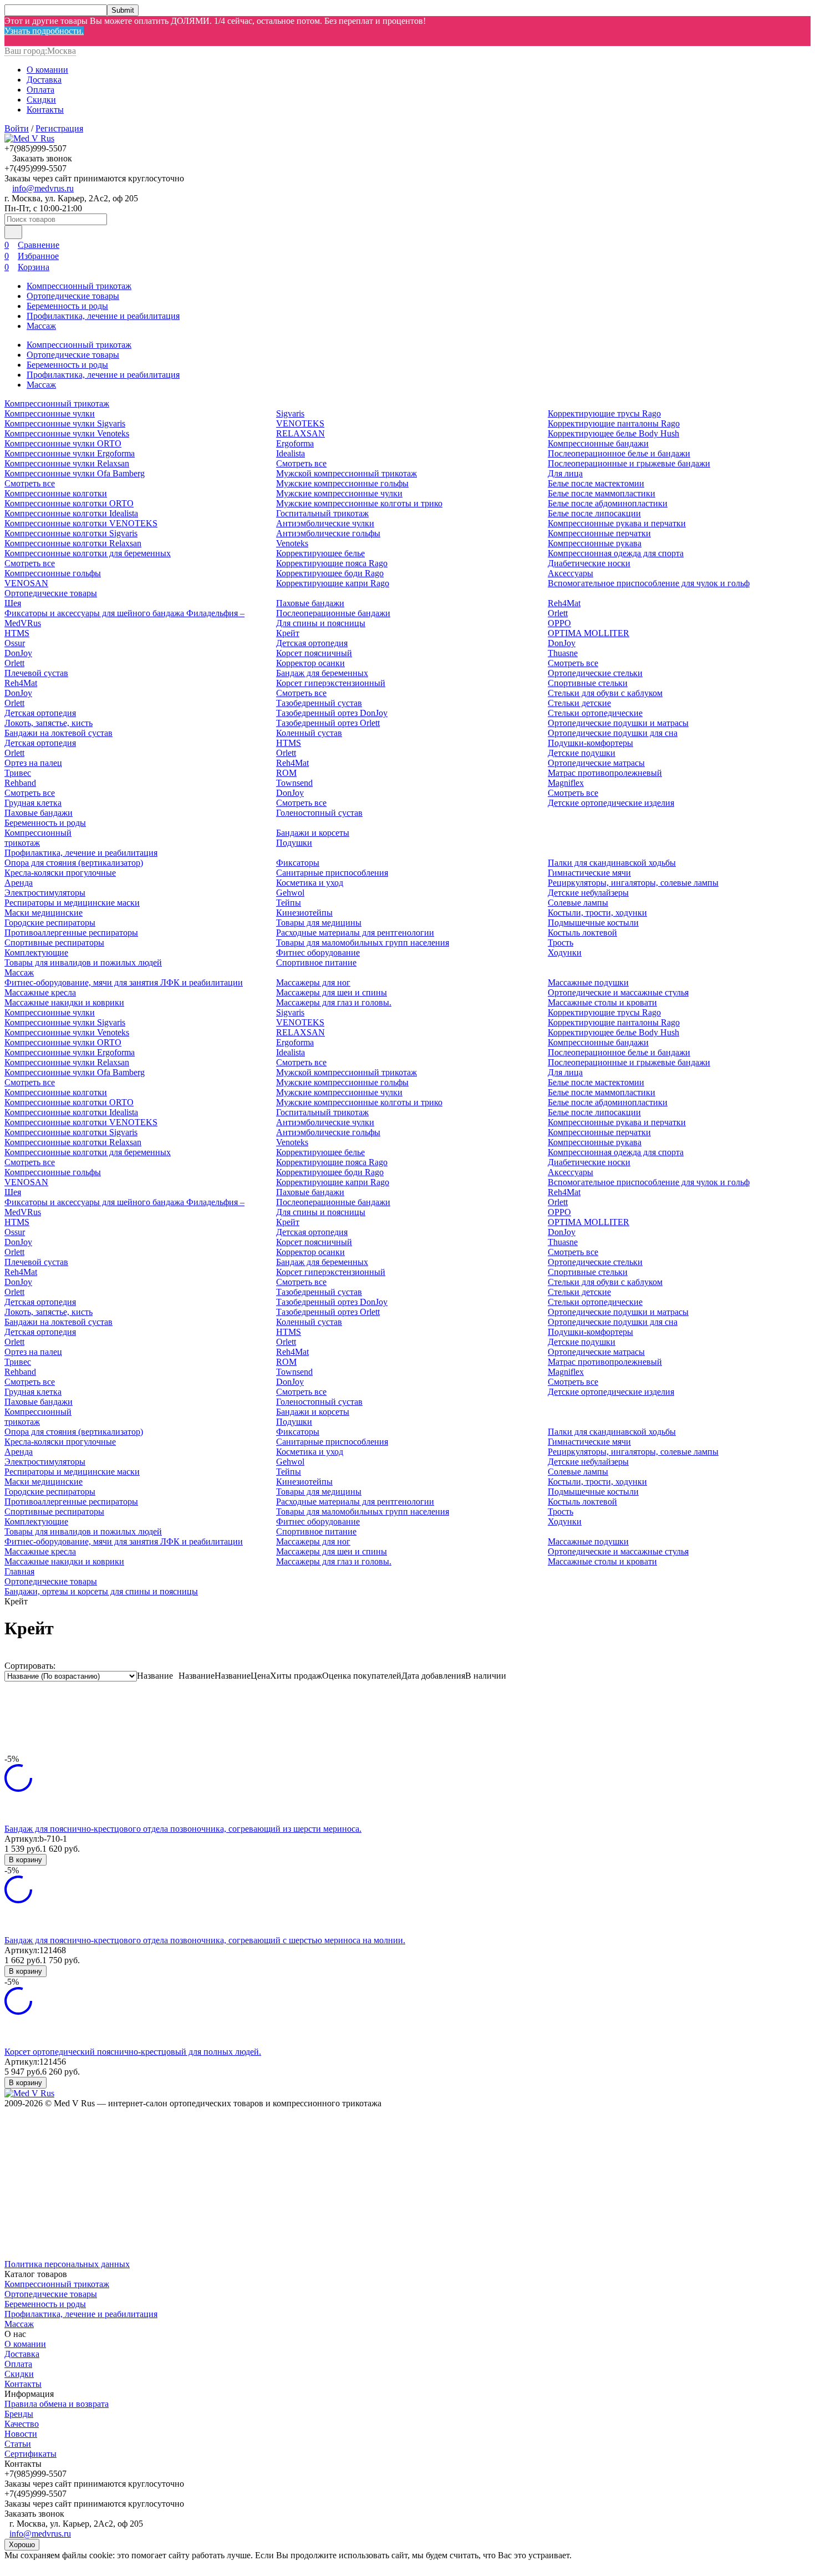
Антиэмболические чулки (325, 523)
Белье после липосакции (594, 513)
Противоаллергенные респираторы (71, 933)
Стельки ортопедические (595, 713)
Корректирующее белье (320, 553)
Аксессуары (570, 573)
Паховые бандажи (39, 813)
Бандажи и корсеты (313, 833)
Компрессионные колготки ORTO (69, 503)
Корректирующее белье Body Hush (613, 433)
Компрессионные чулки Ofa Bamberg (75, 473)
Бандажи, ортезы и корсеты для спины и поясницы (101, 1591)
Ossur (15, 643)
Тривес (18, 773)
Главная (19, 1571)
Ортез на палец (33, 763)
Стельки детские (579, 703)
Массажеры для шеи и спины (332, 992)
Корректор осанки (310, 663)
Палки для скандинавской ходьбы (612, 863)
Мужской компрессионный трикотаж (347, 473)
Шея (13, 603)
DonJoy (18, 653)
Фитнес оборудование (318, 952)
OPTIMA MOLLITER (589, 633)
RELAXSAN (300, 433)
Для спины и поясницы (321, 623)
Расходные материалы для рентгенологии (355, 933)
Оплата (40, 90)
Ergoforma (295, 443)
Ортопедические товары (73, 296)
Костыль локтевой (582, 933)
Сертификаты (30, 2454)
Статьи (18, 2444)
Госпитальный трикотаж (322, 513)
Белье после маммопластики (602, 493)
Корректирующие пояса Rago (332, 563)
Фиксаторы (298, 863)
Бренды (19, 2414)
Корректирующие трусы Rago (604, 413)
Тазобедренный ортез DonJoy (332, 713)
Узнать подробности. (44, 31)
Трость (561, 942)
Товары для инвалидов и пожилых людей (83, 962)
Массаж (41, 326)
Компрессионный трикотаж (79, 286)
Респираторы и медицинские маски (72, 903)
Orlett (14, 663)
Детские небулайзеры (588, 893)
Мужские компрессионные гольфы (342, 483)
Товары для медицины (319, 923)
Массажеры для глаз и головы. (334, 1002)
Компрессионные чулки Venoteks (67, 433)
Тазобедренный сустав (319, 703)
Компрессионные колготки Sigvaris (71, 533)
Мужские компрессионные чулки (339, 493)
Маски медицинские (44, 913)
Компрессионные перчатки (599, 533)
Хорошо (22, 2545)
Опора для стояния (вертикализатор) (74, 863)
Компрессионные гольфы (53, 573)
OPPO (559, 623)
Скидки (41, 100)
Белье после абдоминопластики (608, 503)
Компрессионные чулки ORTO (63, 443)
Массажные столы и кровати (602, 1002)
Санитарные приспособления (332, 873)
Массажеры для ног (313, 982)
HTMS (17, 633)
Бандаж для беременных (322, 673)
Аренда (19, 883)
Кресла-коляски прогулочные (60, 873)
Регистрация (59, 128)
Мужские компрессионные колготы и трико (359, 503)
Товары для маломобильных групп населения (363, 942)
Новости (21, 2434)
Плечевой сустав (36, 673)
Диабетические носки (589, 563)
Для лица (565, 473)
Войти (17, 128)
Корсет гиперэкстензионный (331, 683)
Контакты (45, 110)
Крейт (288, 633)
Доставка (44, 80)
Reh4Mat (21, 683)
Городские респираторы (50, 923)
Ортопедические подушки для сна (613, 733)
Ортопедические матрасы (596, 763)
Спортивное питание (316, 962)
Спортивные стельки (588, 683)
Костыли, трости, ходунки (597, 913)
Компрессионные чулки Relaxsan (67, 463)
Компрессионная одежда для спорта (616, 553)
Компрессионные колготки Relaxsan (73, 543)
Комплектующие (36, 952)
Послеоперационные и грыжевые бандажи (629, 463)
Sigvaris (290, 413)
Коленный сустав (309, 733)
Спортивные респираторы (54, 942)
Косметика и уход (310, 883)
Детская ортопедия (40, 713)
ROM (286, 773)
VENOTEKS (300, 423)
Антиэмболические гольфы (328, 533)
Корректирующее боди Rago (330, 573)
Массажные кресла (40, 992)
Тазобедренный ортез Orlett (328, 723)
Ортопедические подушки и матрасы (618, 723)
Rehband (20, 783)
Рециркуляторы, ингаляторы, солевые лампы (633, 883)
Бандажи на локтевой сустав (58, 733)
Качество (22, 2424)
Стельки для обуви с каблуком (605, 693)
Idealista (291, 453)
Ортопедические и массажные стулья (618, 992)
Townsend (294, 783)
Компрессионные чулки (50, 413)
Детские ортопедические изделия (611, 803)
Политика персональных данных (67, 2264)
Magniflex (566, 783)
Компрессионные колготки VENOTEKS (81, 523)
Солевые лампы (578, 903)
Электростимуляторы (45, 893)
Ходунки (565, 952)
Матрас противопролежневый (605, 773)
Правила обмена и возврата (57, 2404)
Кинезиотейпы (304, 913)
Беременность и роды (67, 306)
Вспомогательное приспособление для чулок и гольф (649, 583)
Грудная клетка (33, 803)
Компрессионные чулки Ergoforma (70, 453)
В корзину (26, 1860)
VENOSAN (26, 583)
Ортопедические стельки (595, 673)
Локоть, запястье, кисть (49, 723)
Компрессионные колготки (56, 493)
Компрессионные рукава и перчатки (617, 523)
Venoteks (292, 543)
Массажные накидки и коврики (64, 1002)
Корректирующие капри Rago (333, 583)
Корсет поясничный (314, 653)
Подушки (294, 843)
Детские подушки (582, 753)
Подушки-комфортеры (590, 743)
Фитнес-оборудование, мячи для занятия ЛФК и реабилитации (124, 982)
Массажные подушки (588, 982)
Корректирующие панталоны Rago (614, 423)
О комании (47, 70)
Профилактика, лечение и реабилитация (103, 316)
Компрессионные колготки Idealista (71, 513)
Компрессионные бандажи (598, 443)
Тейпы (289, 903)
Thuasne (563, 653)
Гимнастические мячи (589, 873)
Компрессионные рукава (595, 543)
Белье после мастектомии (596, 483)
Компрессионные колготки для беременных (88, 553)
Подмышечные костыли (593, 923)
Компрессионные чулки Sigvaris (65, 423)
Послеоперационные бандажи (333, 613)
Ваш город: (40, 51)
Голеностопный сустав (319, 813)
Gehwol (290, 893)
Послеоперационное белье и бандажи (619, 453)
